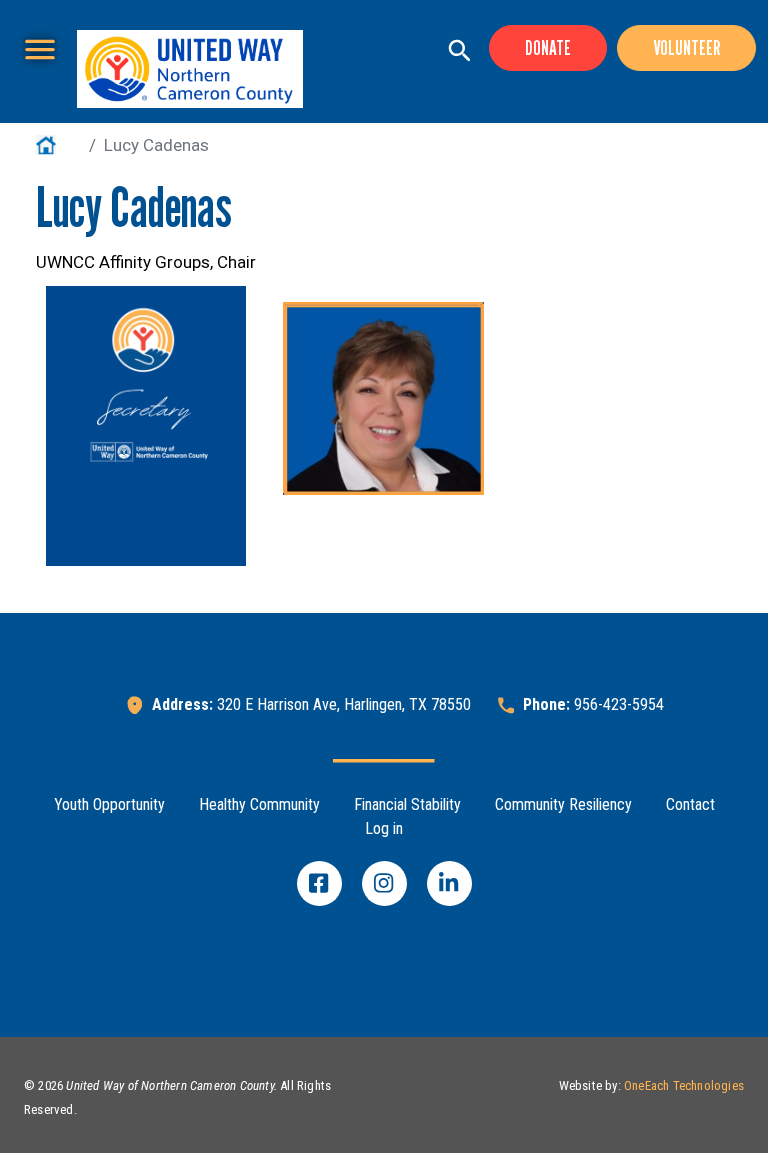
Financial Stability (407, 804)
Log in (384, 828)
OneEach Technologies (684, 1085)
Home (58, 145)
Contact (690, 804)
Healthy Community (259, 804)
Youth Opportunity (109, 804)
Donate (548, 48)
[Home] (190, 69)
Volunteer (686, 48)
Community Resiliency (563, 804)
